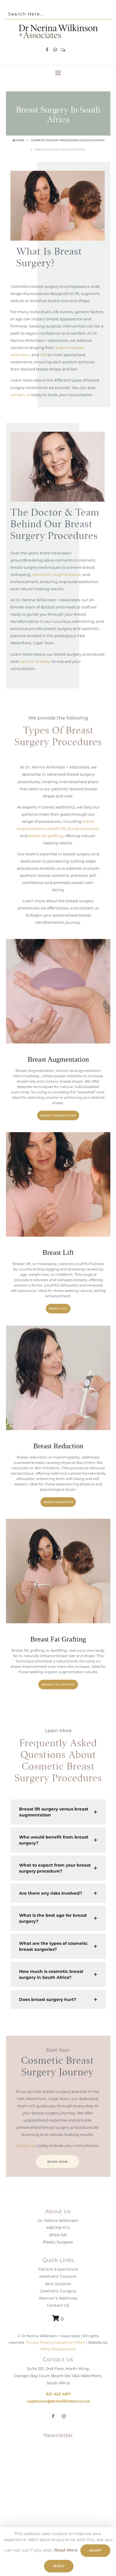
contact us (20, 395)
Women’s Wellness (58, 2298)
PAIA (81, 2343)
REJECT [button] (59, 2566)
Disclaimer (64, 2343)
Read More (66, 2550)
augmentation (70, 348)
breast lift (56, 829)
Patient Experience (58, 2269)
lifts (43, 355)
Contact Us (58, 2306)
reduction (20, 355)
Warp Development (58, 2349)
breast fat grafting (46, 836)
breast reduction (83, 829)
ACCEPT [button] (95, 2550)
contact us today (35, 661)
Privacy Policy (38, 2343)
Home (20, 140)
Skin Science (58, 2284)
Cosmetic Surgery (58, 2291)
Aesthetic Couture (58, 2277)
